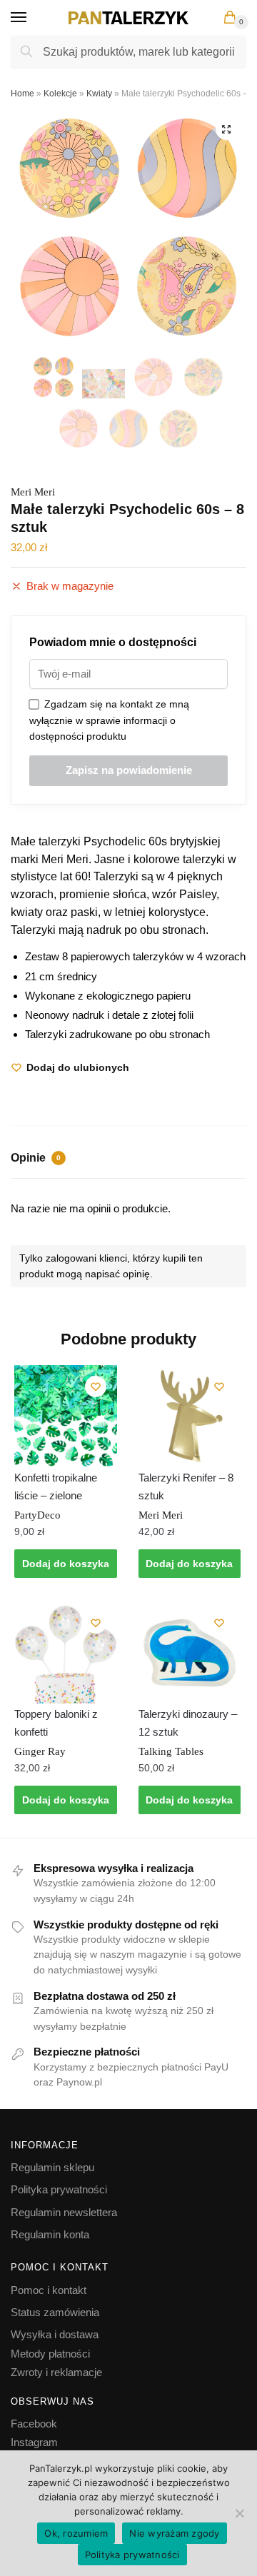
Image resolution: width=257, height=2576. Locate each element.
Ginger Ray (40, 1751)
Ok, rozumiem (76, 2533)
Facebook (34, 2424)
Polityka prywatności (59, 2189)
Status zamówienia (55, 2312)
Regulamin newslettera (64, 2212)
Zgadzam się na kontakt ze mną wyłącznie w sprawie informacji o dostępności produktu (109, 720)
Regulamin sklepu (52, 2167)
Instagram (34, 2442)
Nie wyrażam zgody (174, 2533)
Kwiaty (99, 94)
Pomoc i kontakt (49, 2290)
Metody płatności (50, 2354)
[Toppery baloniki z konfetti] (66, 1653)
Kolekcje (60, 94)
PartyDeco (37, 1515)
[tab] (128, 1159)
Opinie (36, 1158)
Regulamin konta (50, 2234)
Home (22, 94)
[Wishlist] (96, 1387)
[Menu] (32, 18)
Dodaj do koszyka (66, 1564)
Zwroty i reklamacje (56, 2372)
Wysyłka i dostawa (55, 2334)
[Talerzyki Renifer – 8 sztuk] (190, 1417)
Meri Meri (33, 492)
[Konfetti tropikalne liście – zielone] (66, 1417)
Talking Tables (171, 1751)
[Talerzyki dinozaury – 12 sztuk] (190, 1653)
